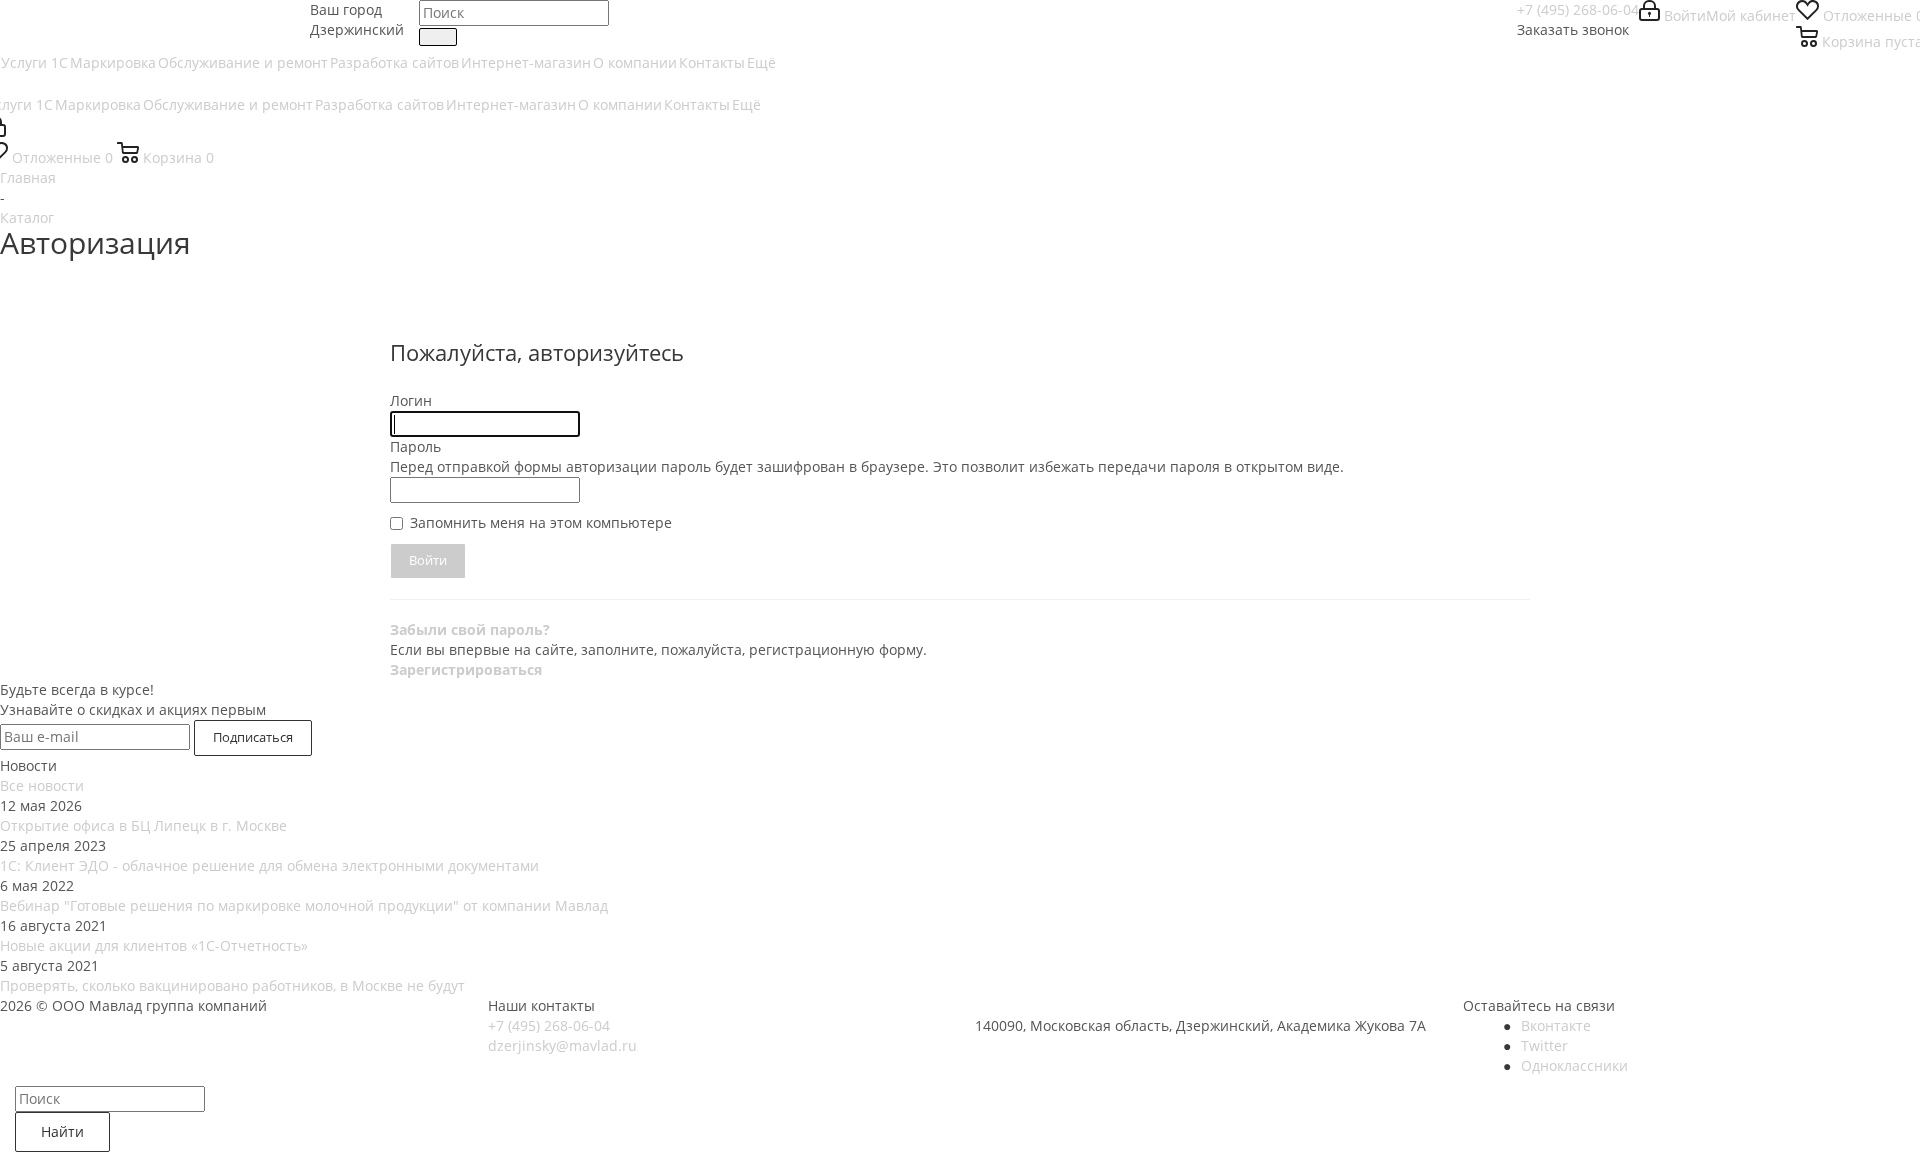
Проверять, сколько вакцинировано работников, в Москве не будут (232, 985)
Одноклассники (1574, 1065)
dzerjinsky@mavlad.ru (562, 1045)
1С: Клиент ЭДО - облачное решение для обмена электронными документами (269, 865)
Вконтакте (1556, 1025)
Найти (62, 1131)
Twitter (1544, 1045)
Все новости (42, 785)
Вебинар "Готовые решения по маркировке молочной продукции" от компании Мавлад (304, 905)
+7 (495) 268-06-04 (1578, 9)
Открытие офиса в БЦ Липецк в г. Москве (143, 825)
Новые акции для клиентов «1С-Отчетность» (154, 945)
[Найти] (438, 37)
